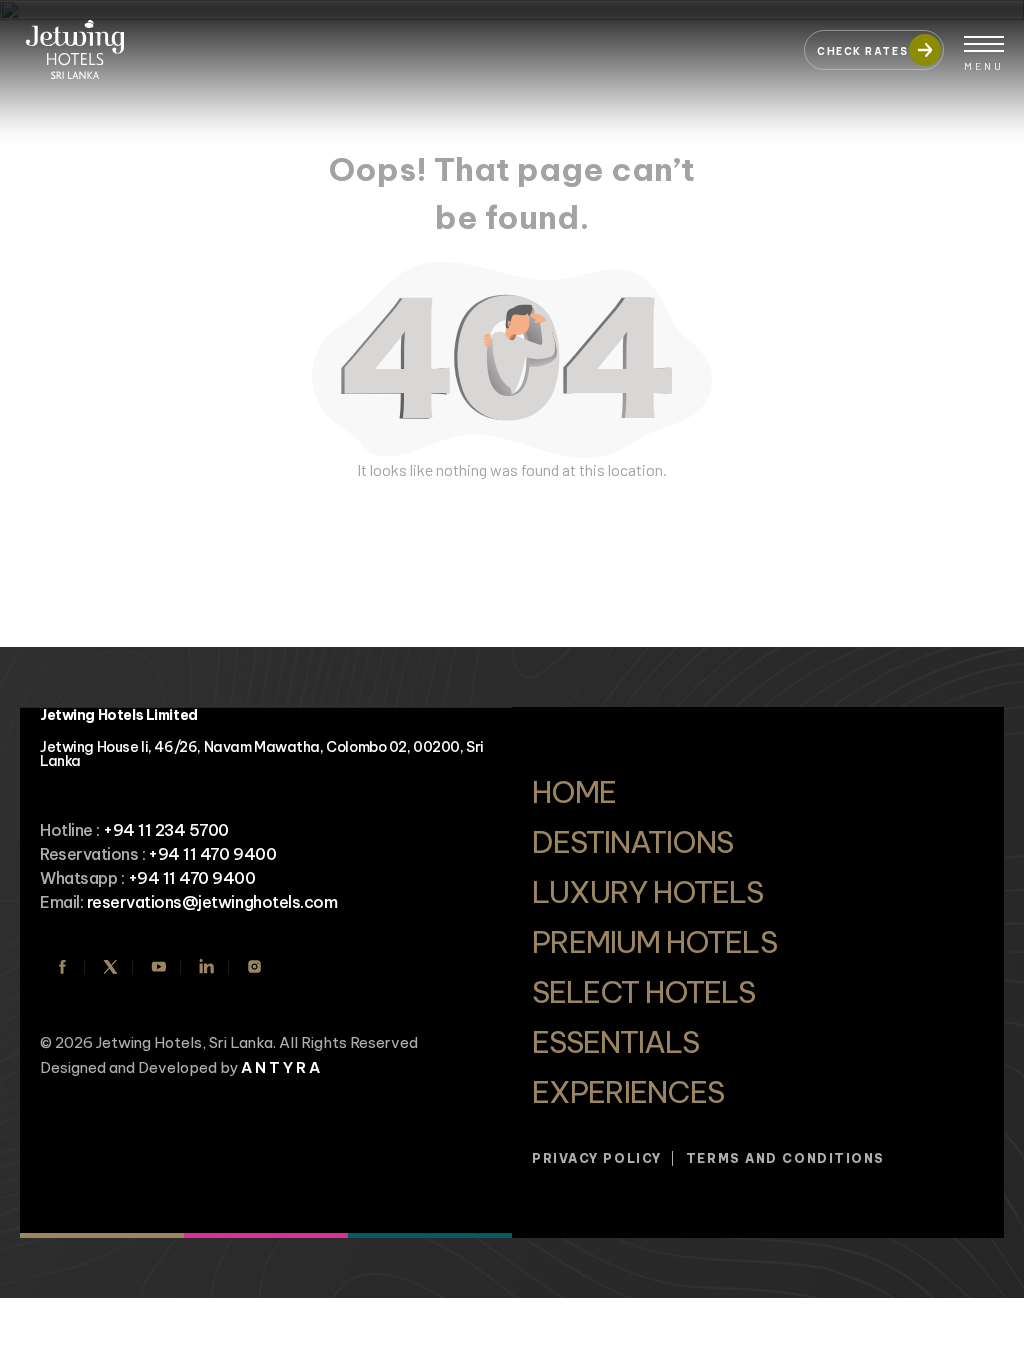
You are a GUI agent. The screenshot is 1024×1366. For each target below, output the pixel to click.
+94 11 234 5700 (166, 830)
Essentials (615, 1042)
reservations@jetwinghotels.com (212, 902)
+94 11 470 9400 (212, 854)
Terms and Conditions (785, 1158)
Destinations (632, 842)
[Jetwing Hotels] (402, 40)
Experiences (628, 1092)
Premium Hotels (654, 942)
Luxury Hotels (648, 892)
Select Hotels (644, 992)
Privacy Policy (597, 1158)
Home (574, 792)
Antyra (282, 1067)
